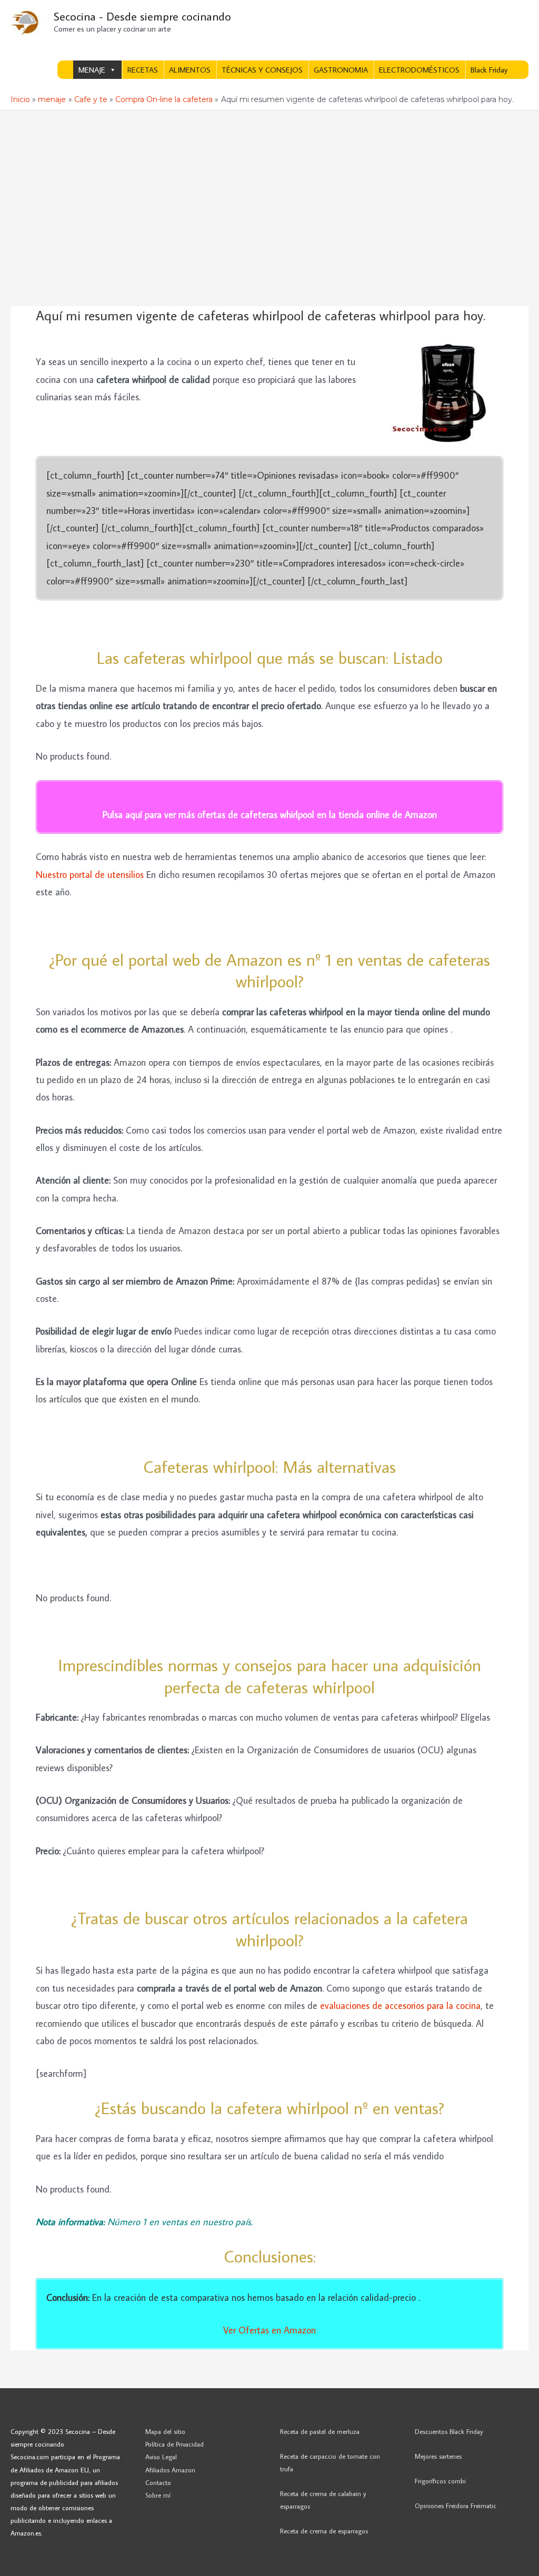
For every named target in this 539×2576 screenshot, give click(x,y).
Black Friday (489, 70)
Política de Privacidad (174, 2444)
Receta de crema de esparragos (324, 2531)
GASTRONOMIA (341, 70)
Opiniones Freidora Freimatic (456, 2506)
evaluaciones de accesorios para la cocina (400, 2006)
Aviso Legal (161, 2457)
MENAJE (92, 70)
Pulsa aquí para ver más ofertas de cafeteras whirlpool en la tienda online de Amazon (270, 815)
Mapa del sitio (165, 2431)
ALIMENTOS (190, 70)
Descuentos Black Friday (449, 2431)
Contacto (158, 2482)
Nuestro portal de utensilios (90, 875)
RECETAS (143, 70)
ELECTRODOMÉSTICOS (419, 70)
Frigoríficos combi (440, 2481)
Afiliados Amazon (170, 2470)
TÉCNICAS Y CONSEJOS (262, 70)
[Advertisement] (269, 189)
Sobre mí (158, 2495)
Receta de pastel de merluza (320, 2431)
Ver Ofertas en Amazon (269, 2330)
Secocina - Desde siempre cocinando (142, 16)
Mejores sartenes (438, 2456)
